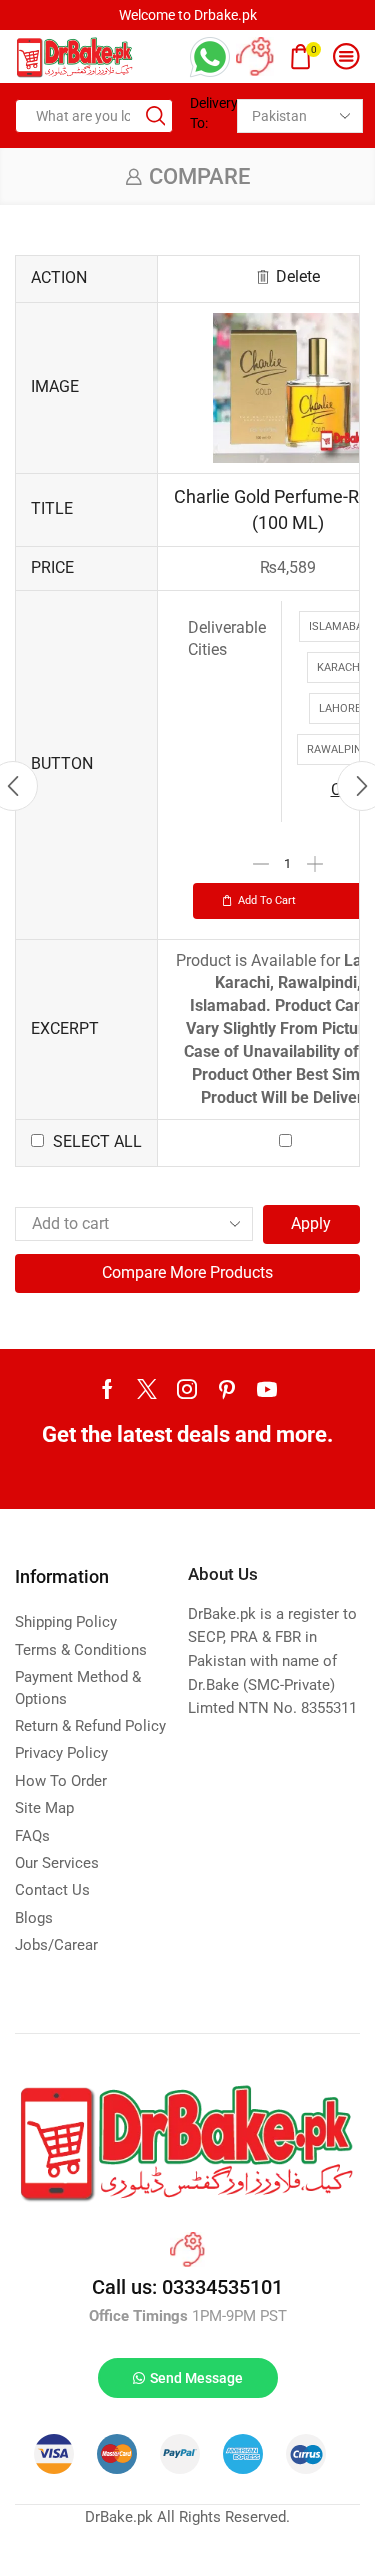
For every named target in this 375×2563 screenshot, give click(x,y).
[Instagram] (187, 1389)
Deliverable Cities (227, 639)
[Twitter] (147, 1389)
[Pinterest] (227, 1389)
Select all (97, 1141)
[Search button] (156, 116)
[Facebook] (107, 1389)
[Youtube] (267, 1389)
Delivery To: (206, 113)
